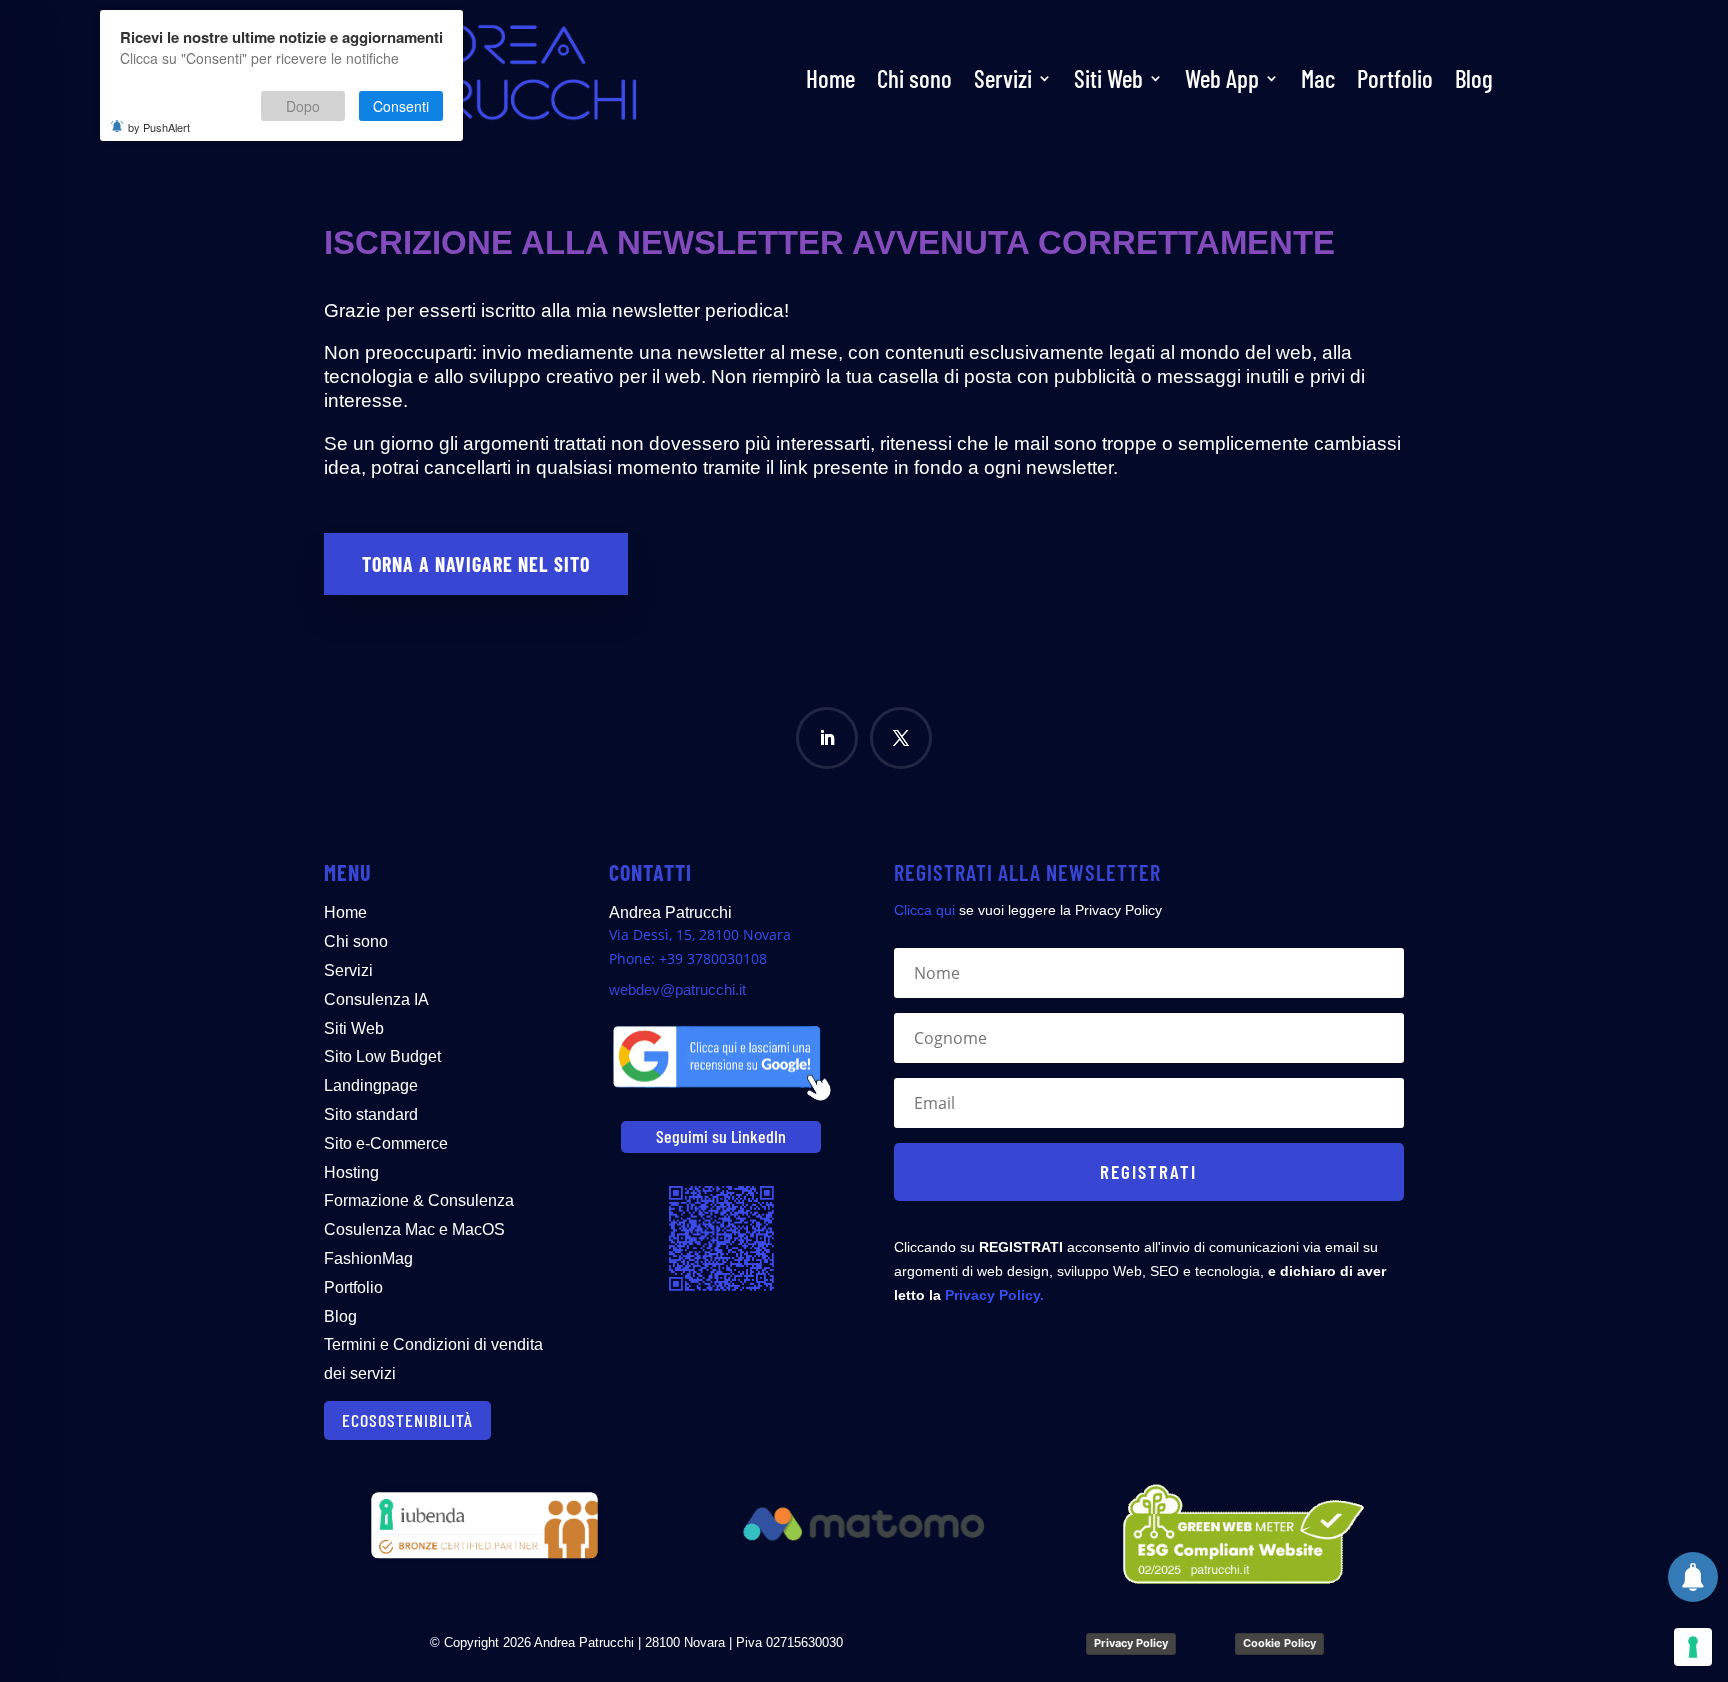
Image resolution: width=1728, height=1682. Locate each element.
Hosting (351, 1172)
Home (830, 78)
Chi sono (914, 78)
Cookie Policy (1279, 1643)
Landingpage (371, 1085)
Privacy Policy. (994, 1295)
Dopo (303, 106)
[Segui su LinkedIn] (827, 738)
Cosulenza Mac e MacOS (414, 1229)
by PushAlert (159, 127)
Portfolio (1395, 78)
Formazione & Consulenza (419, 1200)
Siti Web (1108, 78)
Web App (1222, 78)
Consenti (401, 106)
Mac (1318, 78)
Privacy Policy (1131, 1643)
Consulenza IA (376, 999)
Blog (1474, 78)
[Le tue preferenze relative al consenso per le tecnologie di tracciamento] (1693, 1647)
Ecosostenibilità (407, 1420)
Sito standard (371, 1114)
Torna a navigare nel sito (476, 564)
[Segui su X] (901, 738)
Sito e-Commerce (386, 1143)
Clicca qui (924, 910)
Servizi (1003, 78)
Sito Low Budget (382, 1056)
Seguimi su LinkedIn (721, 1136)
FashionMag (368, 1258)
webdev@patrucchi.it (677, 989)
